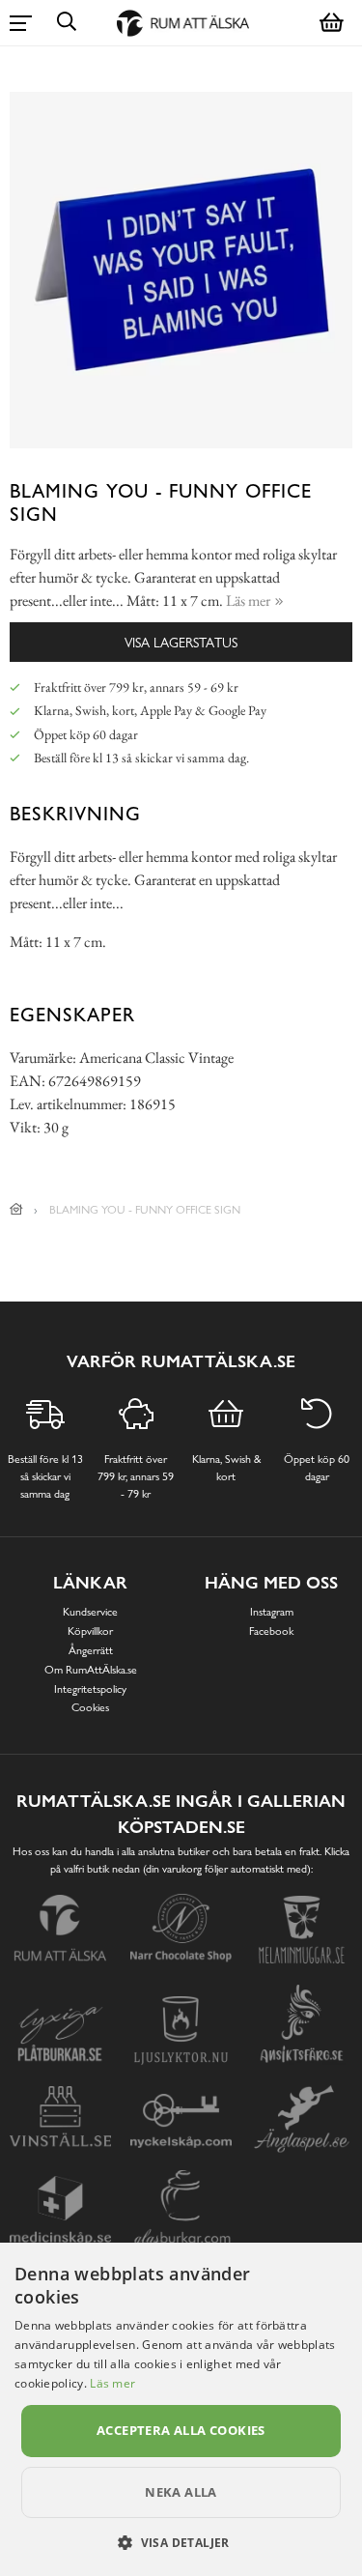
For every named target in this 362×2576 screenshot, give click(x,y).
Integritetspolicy (90, 1689)
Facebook (271, 1631)
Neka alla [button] (181, 2492)
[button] (181, 2542)
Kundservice (90, 1612)
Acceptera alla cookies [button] (181, 2430)
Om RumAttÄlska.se (91, 1670)
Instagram (272, 1612)
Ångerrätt (91, 1650)
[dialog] (181, 2409)
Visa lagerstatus (181, 642)
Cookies (90, 1707)
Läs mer (112, 2383)
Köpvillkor (90, 1631)
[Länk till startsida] (16, 1210)
